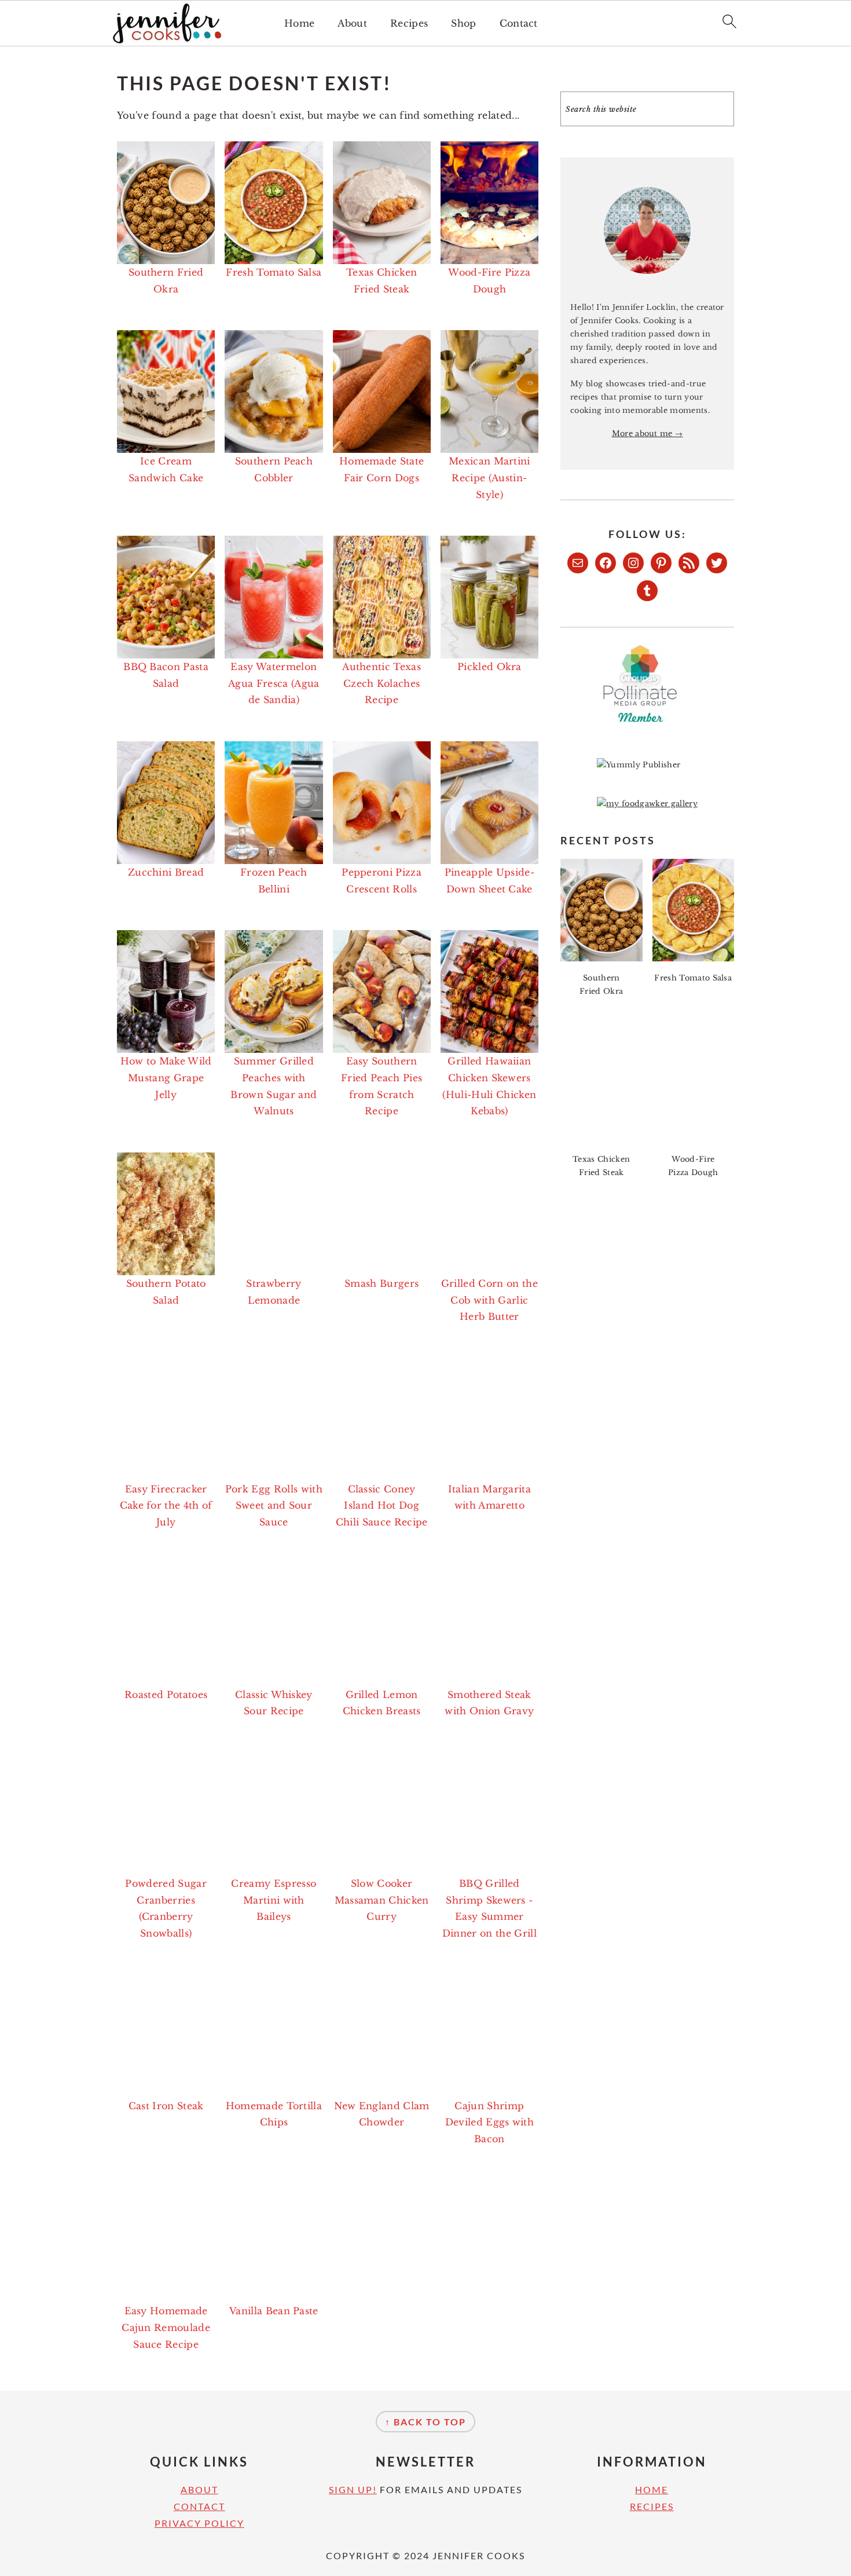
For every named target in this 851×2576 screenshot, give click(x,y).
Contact (519, 23)
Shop (463, 23)
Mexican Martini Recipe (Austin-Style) (489, 478)
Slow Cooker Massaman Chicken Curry (382, 1900)
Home (299, 23)
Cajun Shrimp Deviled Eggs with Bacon (489, 2123)
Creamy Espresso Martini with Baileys (274, 1900)
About (352, 23)
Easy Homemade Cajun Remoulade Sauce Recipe (166, 2328)
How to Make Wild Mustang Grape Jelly (166, 1078)
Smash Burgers (382, 1283)
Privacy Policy (199, 2523)
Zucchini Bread (166, 872)
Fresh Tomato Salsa (274, 272)
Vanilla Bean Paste (274, 2311)
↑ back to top (425, 2422)
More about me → (648, 433)
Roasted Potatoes (166, 1695)
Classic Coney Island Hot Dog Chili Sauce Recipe (382, 1506)
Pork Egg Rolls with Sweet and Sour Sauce (274, 1506)
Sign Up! (353, 2489)
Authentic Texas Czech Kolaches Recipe (382, 683)
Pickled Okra (489, 667)
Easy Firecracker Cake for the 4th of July (166, 1506)
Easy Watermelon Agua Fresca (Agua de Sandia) (274, 683)
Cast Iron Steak (166, 2106)
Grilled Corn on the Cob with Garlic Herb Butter (489, 1300)
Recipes (409, 23)
